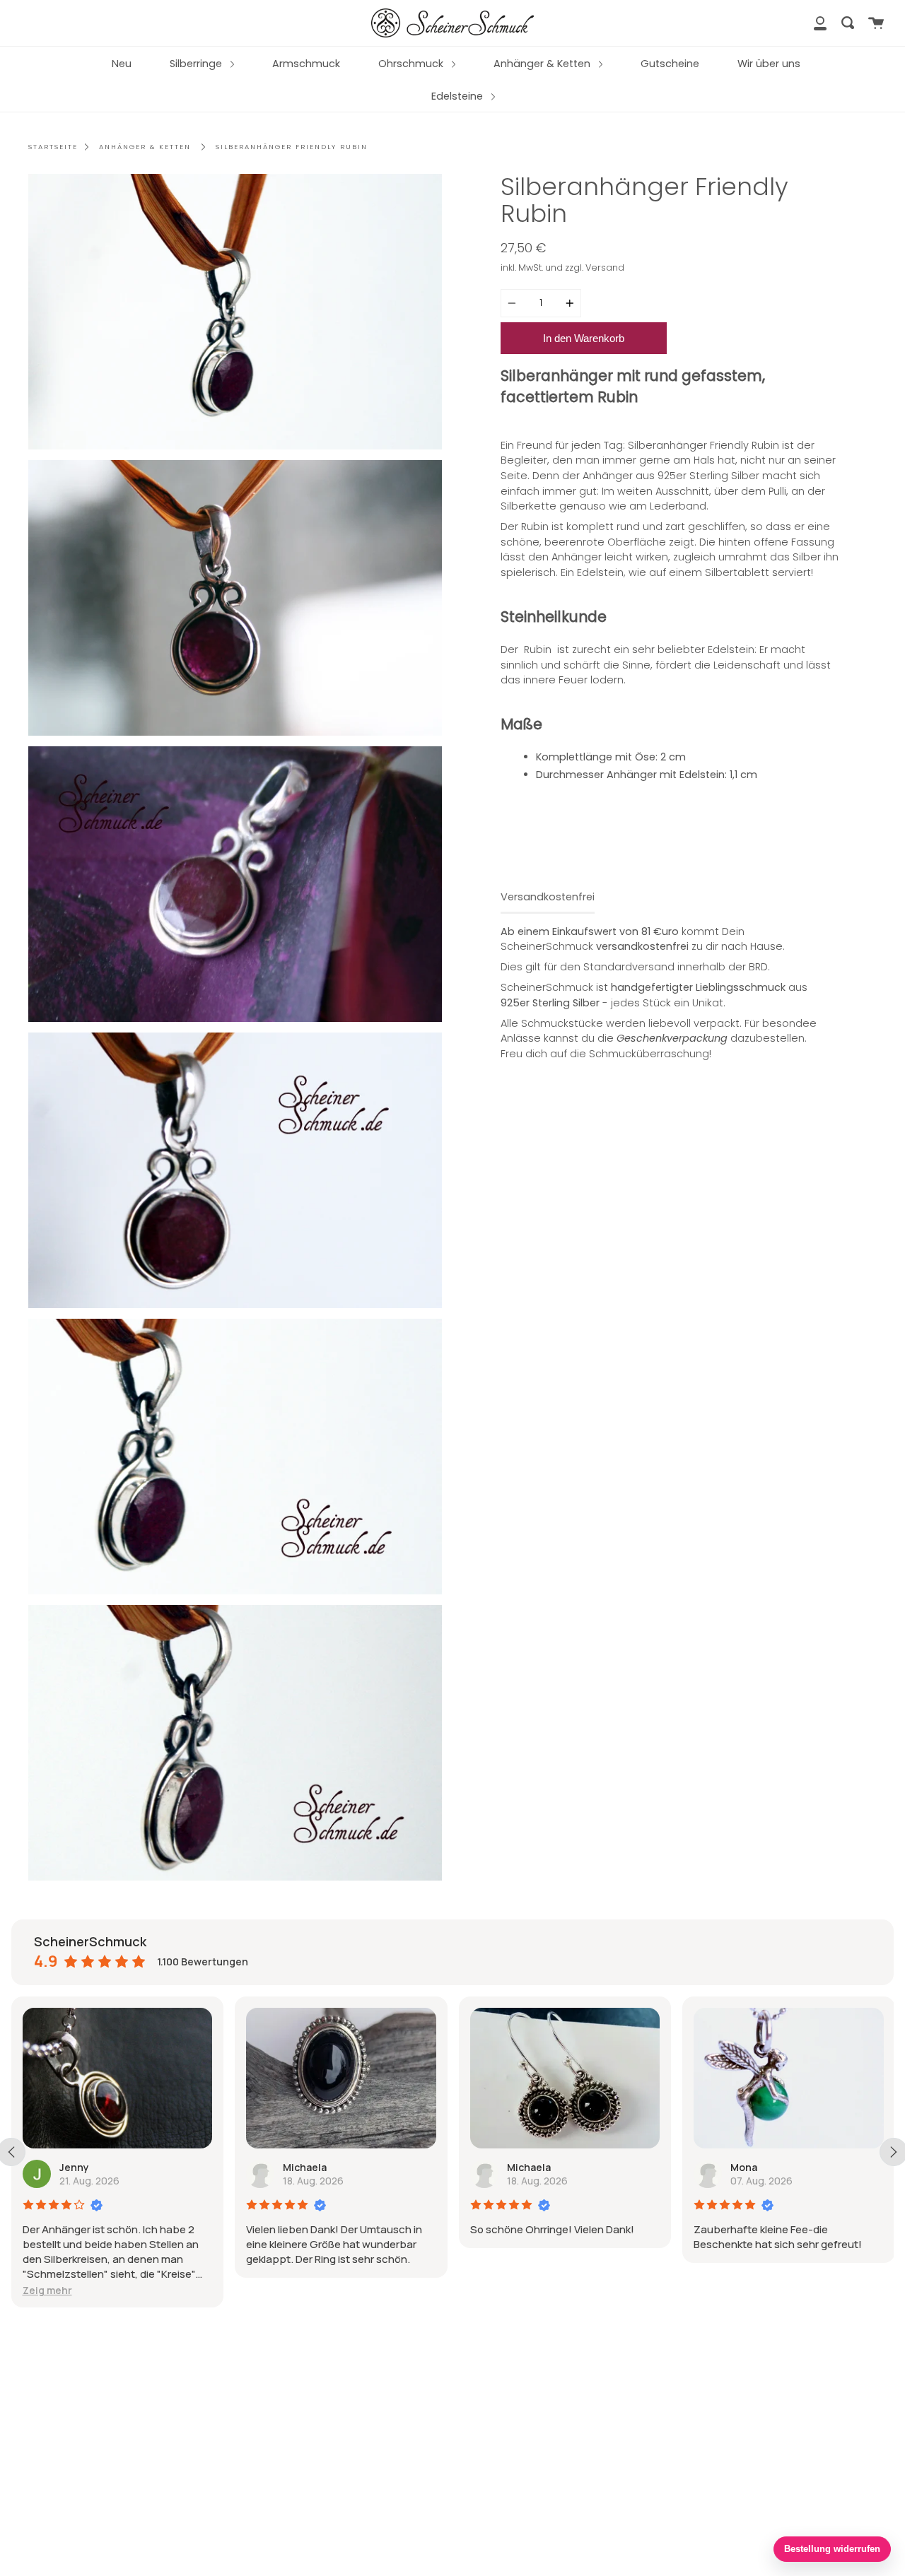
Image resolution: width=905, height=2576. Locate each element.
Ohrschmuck (412, 64)
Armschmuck (306, 64)
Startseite (53, 147)
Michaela (159, 2167)
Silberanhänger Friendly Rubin (292, 147)
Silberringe (197, 64)
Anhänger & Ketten (543, 64)
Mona (598, 2167)
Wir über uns (769, 64)
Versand (605, 267)
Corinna (828, 2167)
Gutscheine (670, 64)
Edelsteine (459, 96)
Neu (122, 64)
